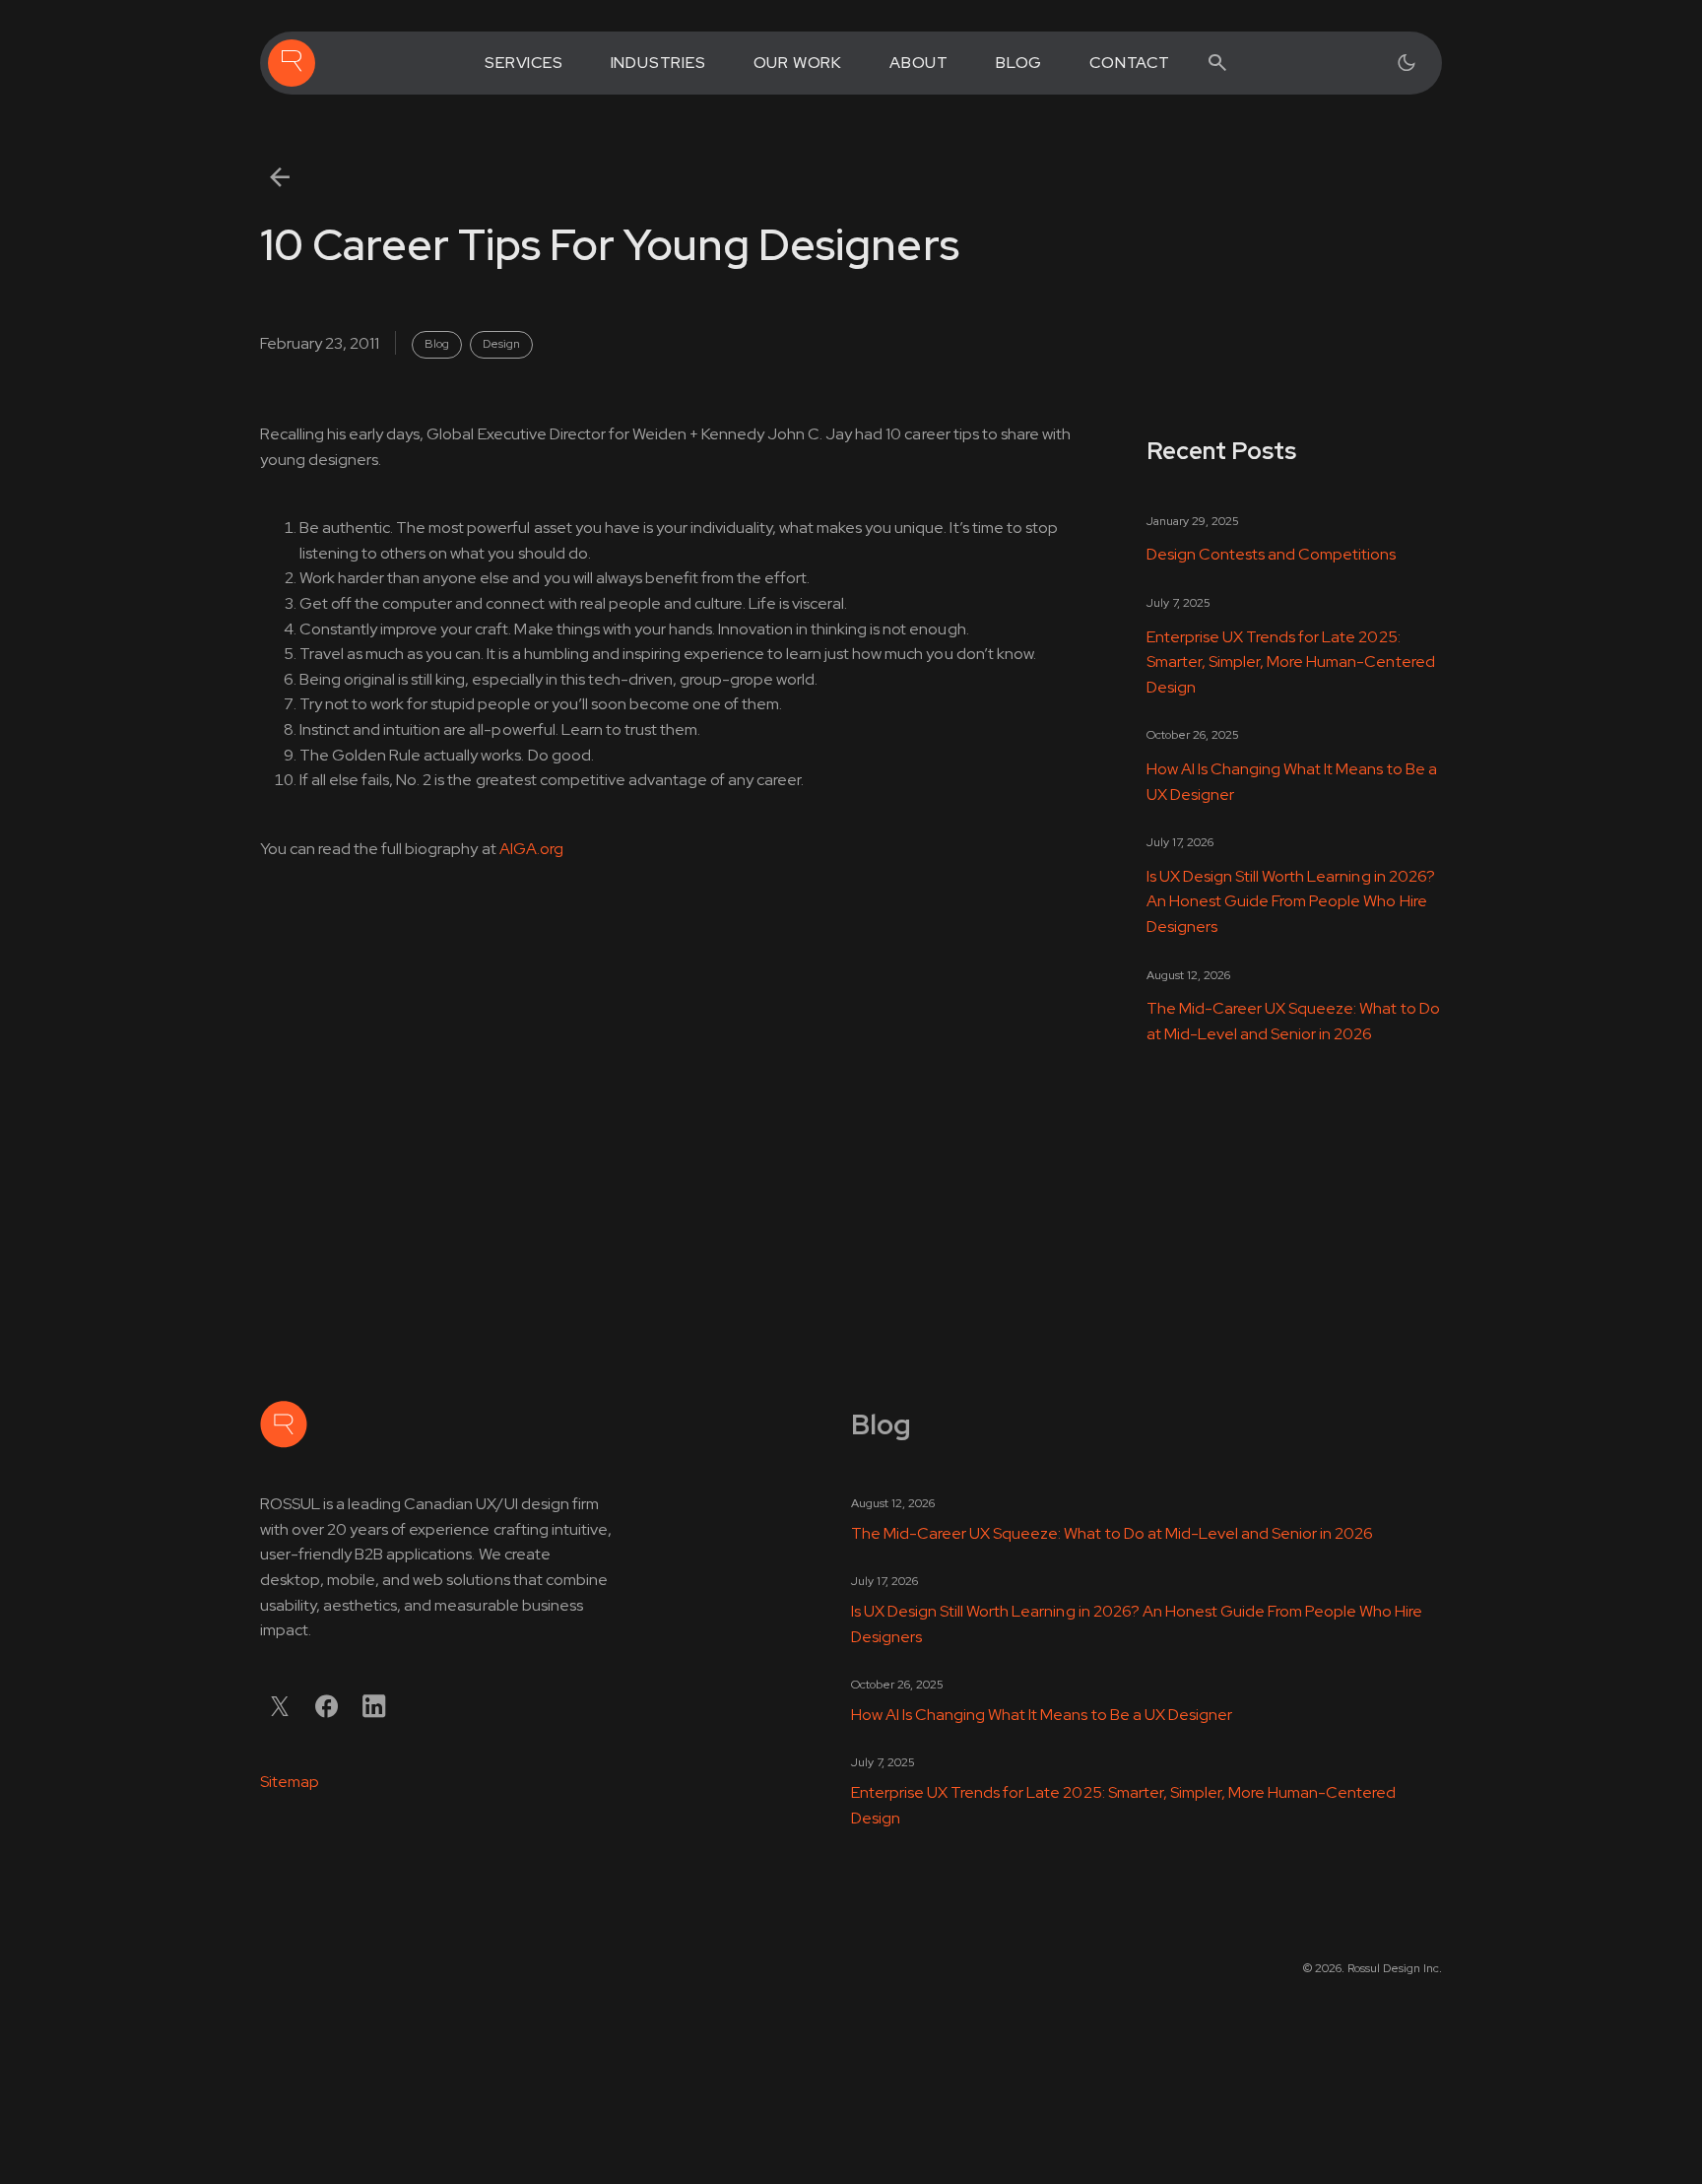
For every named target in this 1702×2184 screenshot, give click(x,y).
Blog (1019, 63)
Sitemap (290, 1782)
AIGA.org (531, 849)
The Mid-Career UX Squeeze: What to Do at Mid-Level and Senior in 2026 (1293, 1021)
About (919, 63)
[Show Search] (1217, 63)
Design (501, 344)
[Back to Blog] (280, 177)
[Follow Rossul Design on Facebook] (327, 1706)
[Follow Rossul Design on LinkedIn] (374, 1706)
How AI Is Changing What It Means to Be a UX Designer (1292, 782)
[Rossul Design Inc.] (292, 63)
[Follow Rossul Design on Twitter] (280, 1706)
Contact (1130, 63)
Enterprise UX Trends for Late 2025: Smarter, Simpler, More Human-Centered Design (1291, 662)
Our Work (798, 63)
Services (524, 63)
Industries (658, 63)
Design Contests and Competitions (1272, 554)
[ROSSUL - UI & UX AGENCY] (284, 1424)
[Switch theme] (1407, 63)
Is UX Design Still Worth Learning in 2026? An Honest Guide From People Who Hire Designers (1291, 901)
